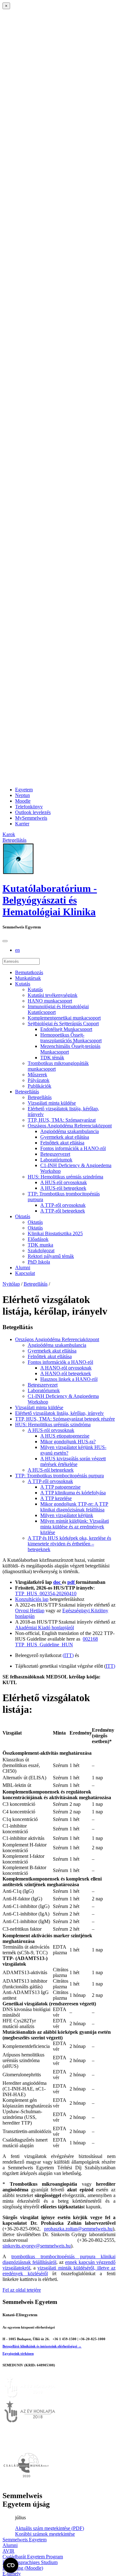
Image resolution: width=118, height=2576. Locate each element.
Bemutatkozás (29, 972)
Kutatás (23, 984)
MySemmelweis (31, 818)
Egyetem (24, 790)
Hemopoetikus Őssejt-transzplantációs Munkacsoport (71, 1038)
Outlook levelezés (33, 812)
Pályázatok (39, 1080)
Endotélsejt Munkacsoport (66, 1029)
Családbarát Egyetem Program (33, 2557)
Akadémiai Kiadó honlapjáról (45, 1628)
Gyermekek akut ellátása (65, 1137)
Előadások (38, 1239)
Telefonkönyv (29, 807)
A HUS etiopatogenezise (65, 1436)
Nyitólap (11, 1284)
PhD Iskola (39, 1262)
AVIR (8, 2551)
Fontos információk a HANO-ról (73, 1148)
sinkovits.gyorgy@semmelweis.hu (37, 2246)
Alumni (23, 1268)
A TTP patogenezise (60, 1487)
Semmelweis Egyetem (25, 2540)
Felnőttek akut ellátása (62, 1143)
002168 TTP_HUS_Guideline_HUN (56, 1642)
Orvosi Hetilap (30, 1611)
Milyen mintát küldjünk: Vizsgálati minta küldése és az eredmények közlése (75, 1527)
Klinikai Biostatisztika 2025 (55, 1233)
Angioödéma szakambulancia (70, 1131)
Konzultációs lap (32, 1599)
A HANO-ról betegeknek (66, 1373)
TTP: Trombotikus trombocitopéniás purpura (59, 1476)
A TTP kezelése (56, 1498)
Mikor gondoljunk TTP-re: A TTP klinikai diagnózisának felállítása (74, 1507)
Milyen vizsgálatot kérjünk (67, 1515)
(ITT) (68, 1655)
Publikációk (39, 1086)
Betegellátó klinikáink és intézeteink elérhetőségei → (42, 2346)
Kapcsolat (25, 1273)
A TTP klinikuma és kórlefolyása (73, 1493)
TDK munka (40, 1245)
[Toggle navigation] (5, 941)
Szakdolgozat (41, 1250)
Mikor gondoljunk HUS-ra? (68, 1442)
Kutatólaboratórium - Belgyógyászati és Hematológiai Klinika (50, 900)
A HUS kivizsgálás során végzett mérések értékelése (73, 1461)
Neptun (22, 795)
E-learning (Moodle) (23, 2568)
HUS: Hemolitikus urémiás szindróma (65, 1177)
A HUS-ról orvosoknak (64, 1182)
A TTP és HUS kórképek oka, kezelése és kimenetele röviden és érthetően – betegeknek (69, 1544)
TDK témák (52, 1058)
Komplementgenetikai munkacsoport (64, 1018)
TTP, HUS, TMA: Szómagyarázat (62, 1120)
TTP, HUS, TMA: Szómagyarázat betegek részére (65, 1419)
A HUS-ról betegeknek (63, 1188)
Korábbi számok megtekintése (45, 2534)
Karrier (22, 824)
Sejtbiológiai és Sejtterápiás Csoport (63, 1023)
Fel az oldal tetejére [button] (22, 2290)
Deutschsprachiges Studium (30, 2562)
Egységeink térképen (18, 2353)
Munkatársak (28, 978)
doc (58, 1582)
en (17, 950)
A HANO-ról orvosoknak (66, 1368)
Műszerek (37, 1075)
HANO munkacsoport (50, 1001)
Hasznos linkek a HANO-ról (69, 1379)
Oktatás (23, 1216)
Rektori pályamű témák (51, 1256)
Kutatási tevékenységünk (53, 995)
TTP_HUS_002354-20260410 (46, 1593)
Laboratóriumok (56, 1160)
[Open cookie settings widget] (11, 2565)
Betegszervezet (55, 1154)
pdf (72, 1582)
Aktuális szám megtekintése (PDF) (50, 2528)
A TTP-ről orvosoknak (63, 1205)
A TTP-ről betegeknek (63, 1211)
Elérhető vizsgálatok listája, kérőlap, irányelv (59, 1413)
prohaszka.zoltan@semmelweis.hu (78, 2229)
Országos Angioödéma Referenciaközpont (70, 1126)
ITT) (110, 1666)
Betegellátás (27, 1092)
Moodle (23, 801)
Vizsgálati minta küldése (52, 1103)
